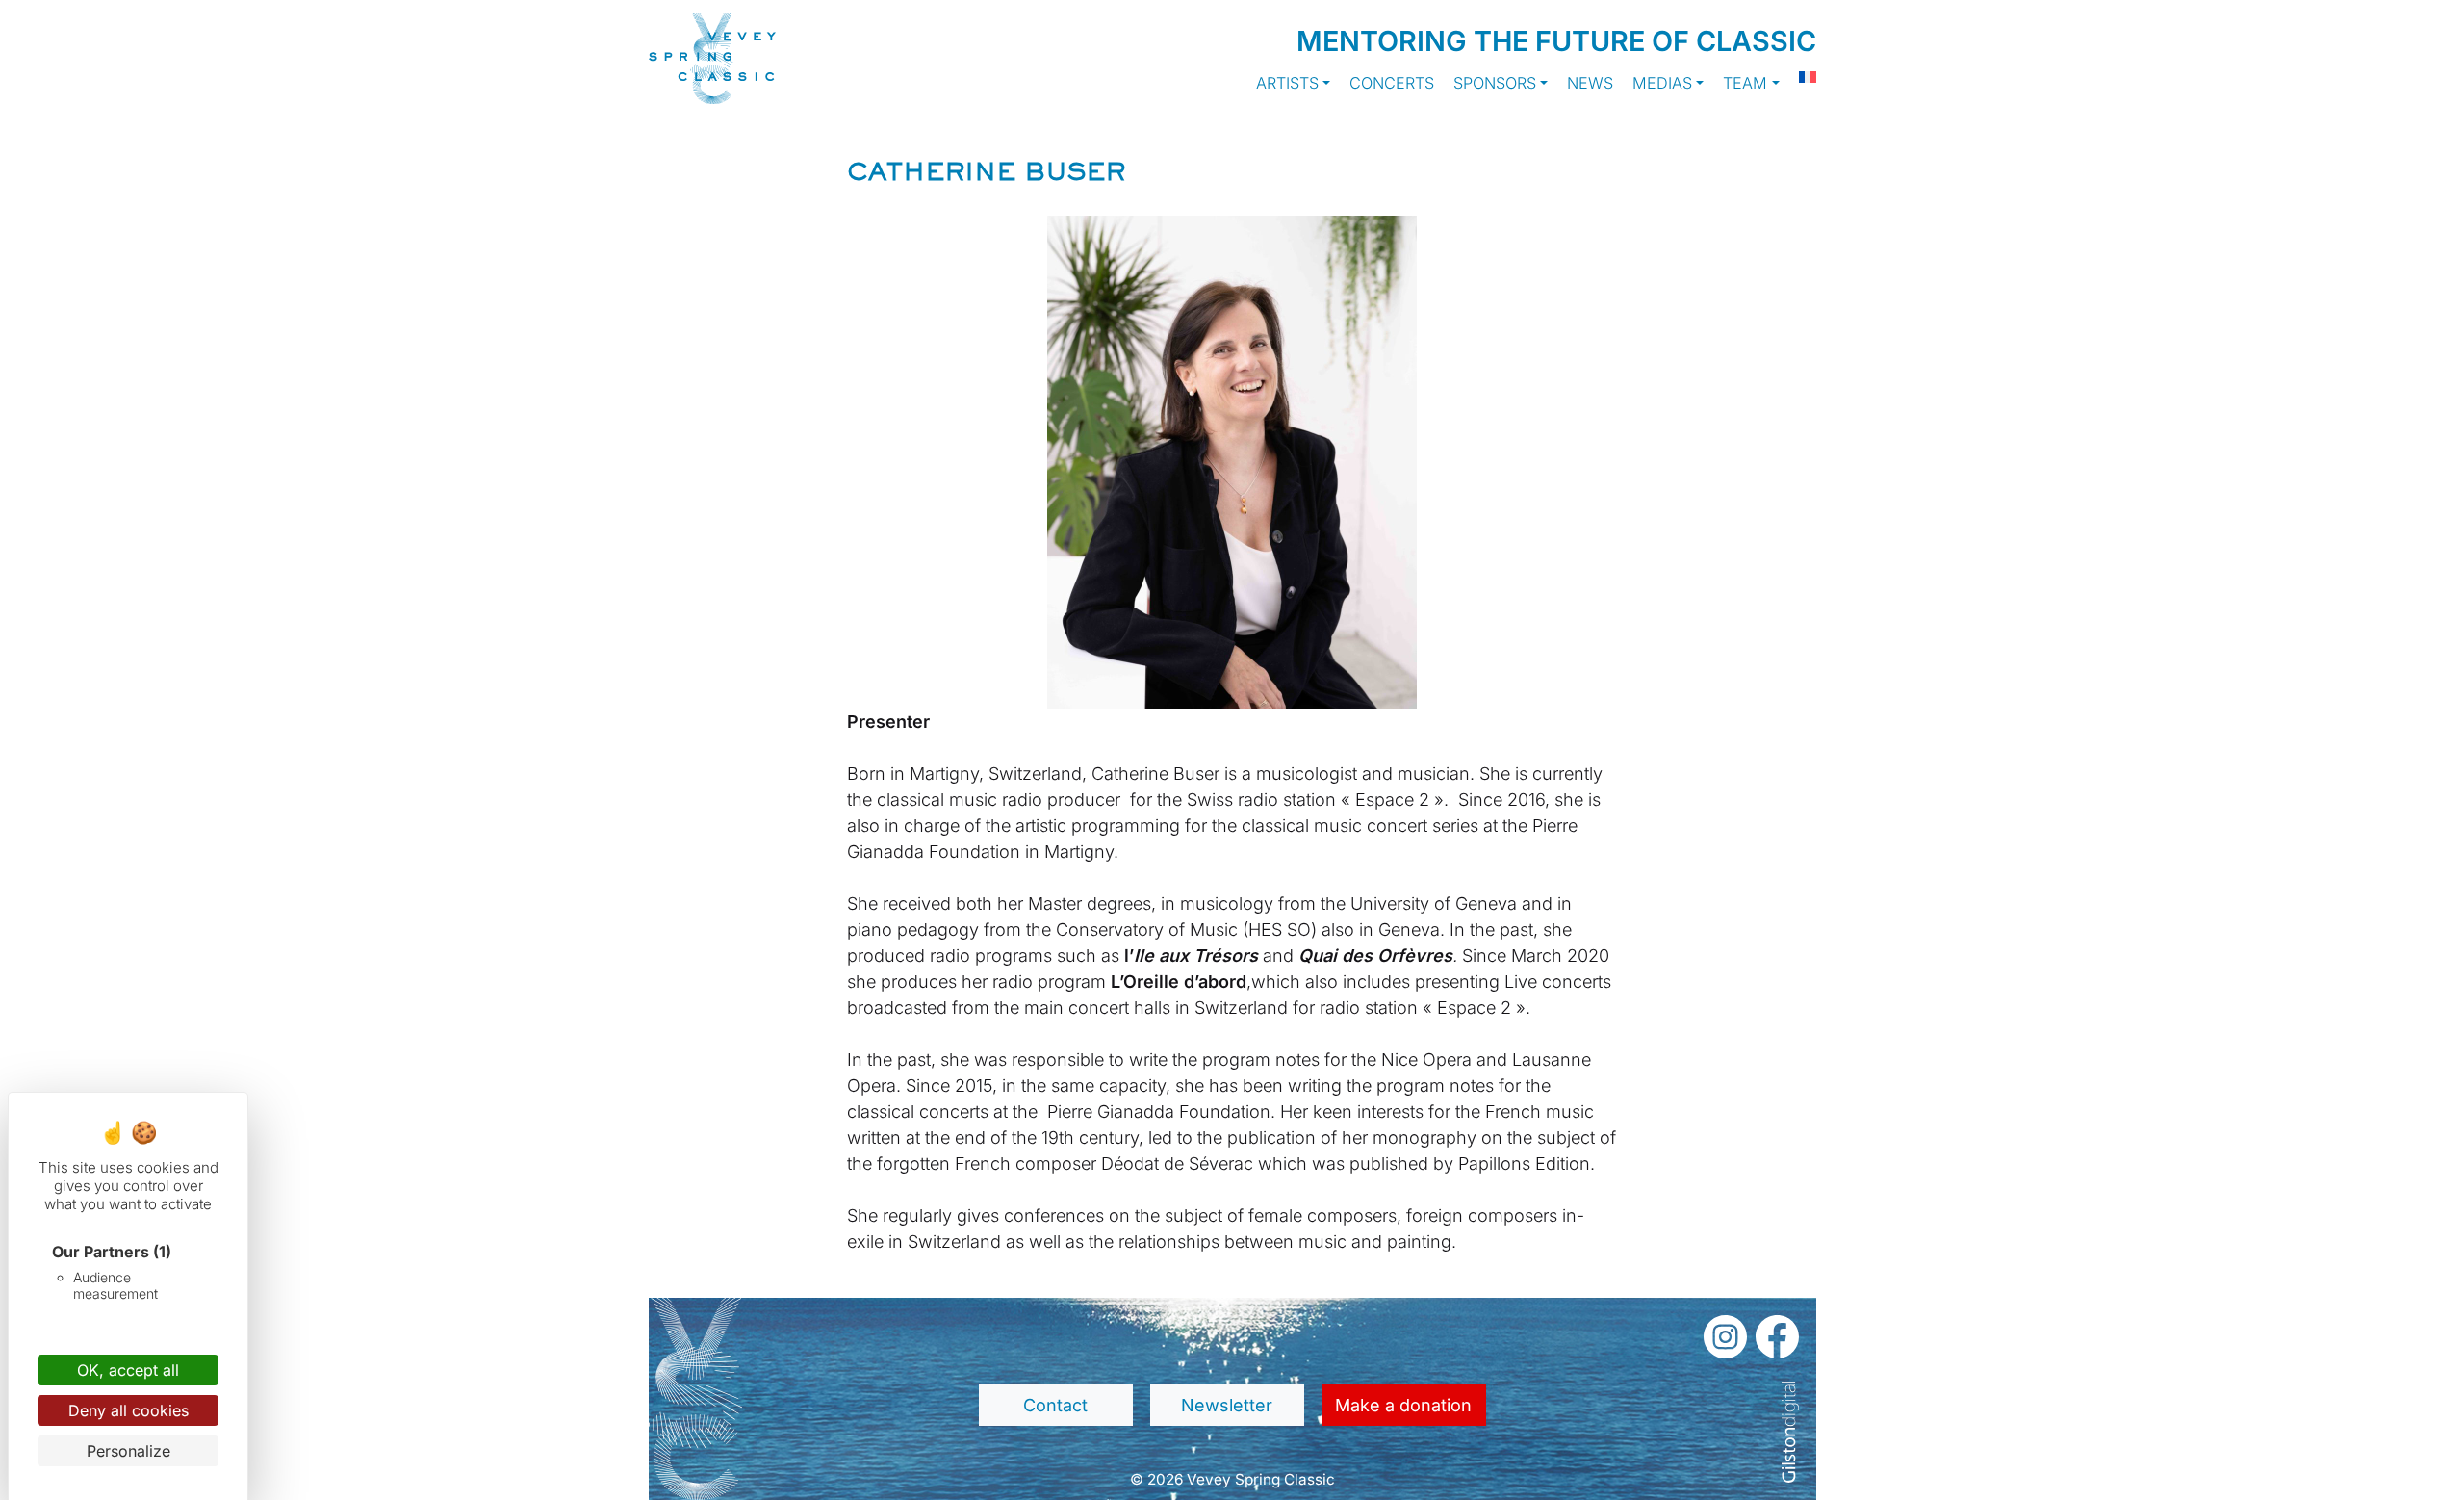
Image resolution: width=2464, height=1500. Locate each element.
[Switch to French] (1798, 77)
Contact (1055, 1405)
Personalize (128, 1451)
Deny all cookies (128, 1410)
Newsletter (1227, 1405)
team (1745, 83)
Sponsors (1495, 83)
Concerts (1392, 83)
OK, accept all (128, 1370)
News (1590, 83)
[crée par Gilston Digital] (1790, 1432)
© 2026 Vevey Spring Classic (1232, 1479)
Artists (1287, 83)
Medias (1662, 83)
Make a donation (1403, 1405)
